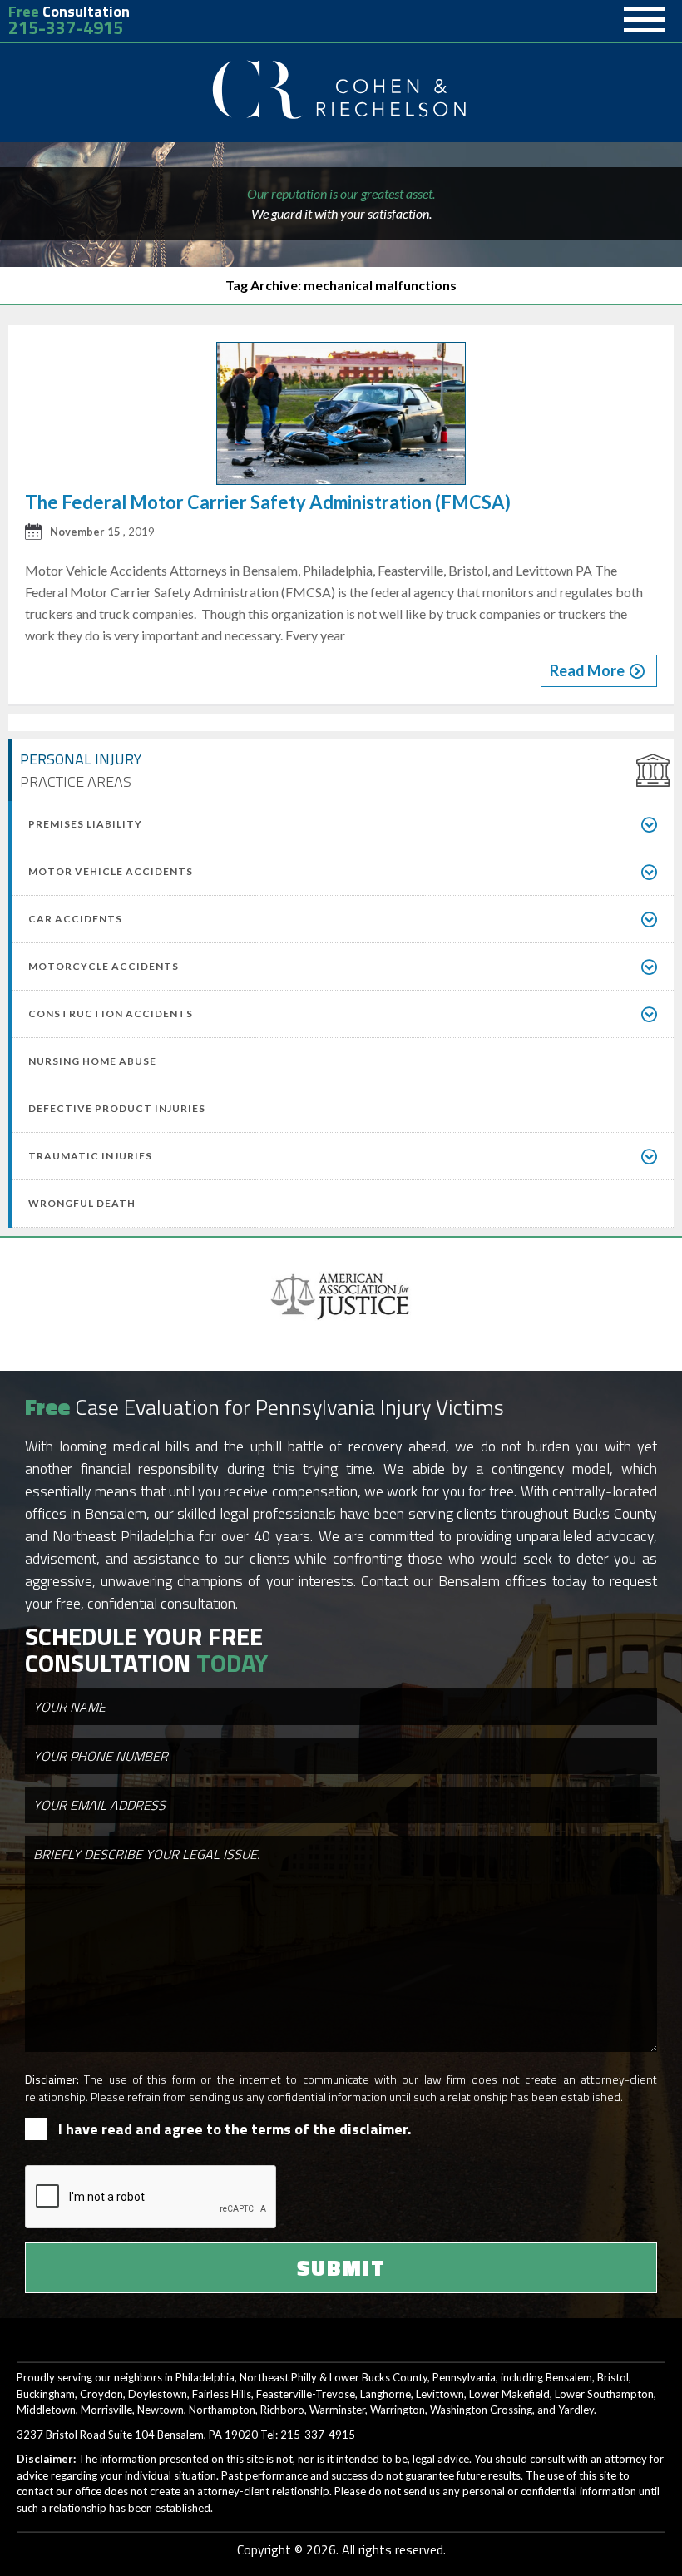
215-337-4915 (66, 28)
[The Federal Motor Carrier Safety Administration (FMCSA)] (341, 416)
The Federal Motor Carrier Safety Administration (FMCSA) (268, 502)
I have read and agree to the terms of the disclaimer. (235, 2129)
